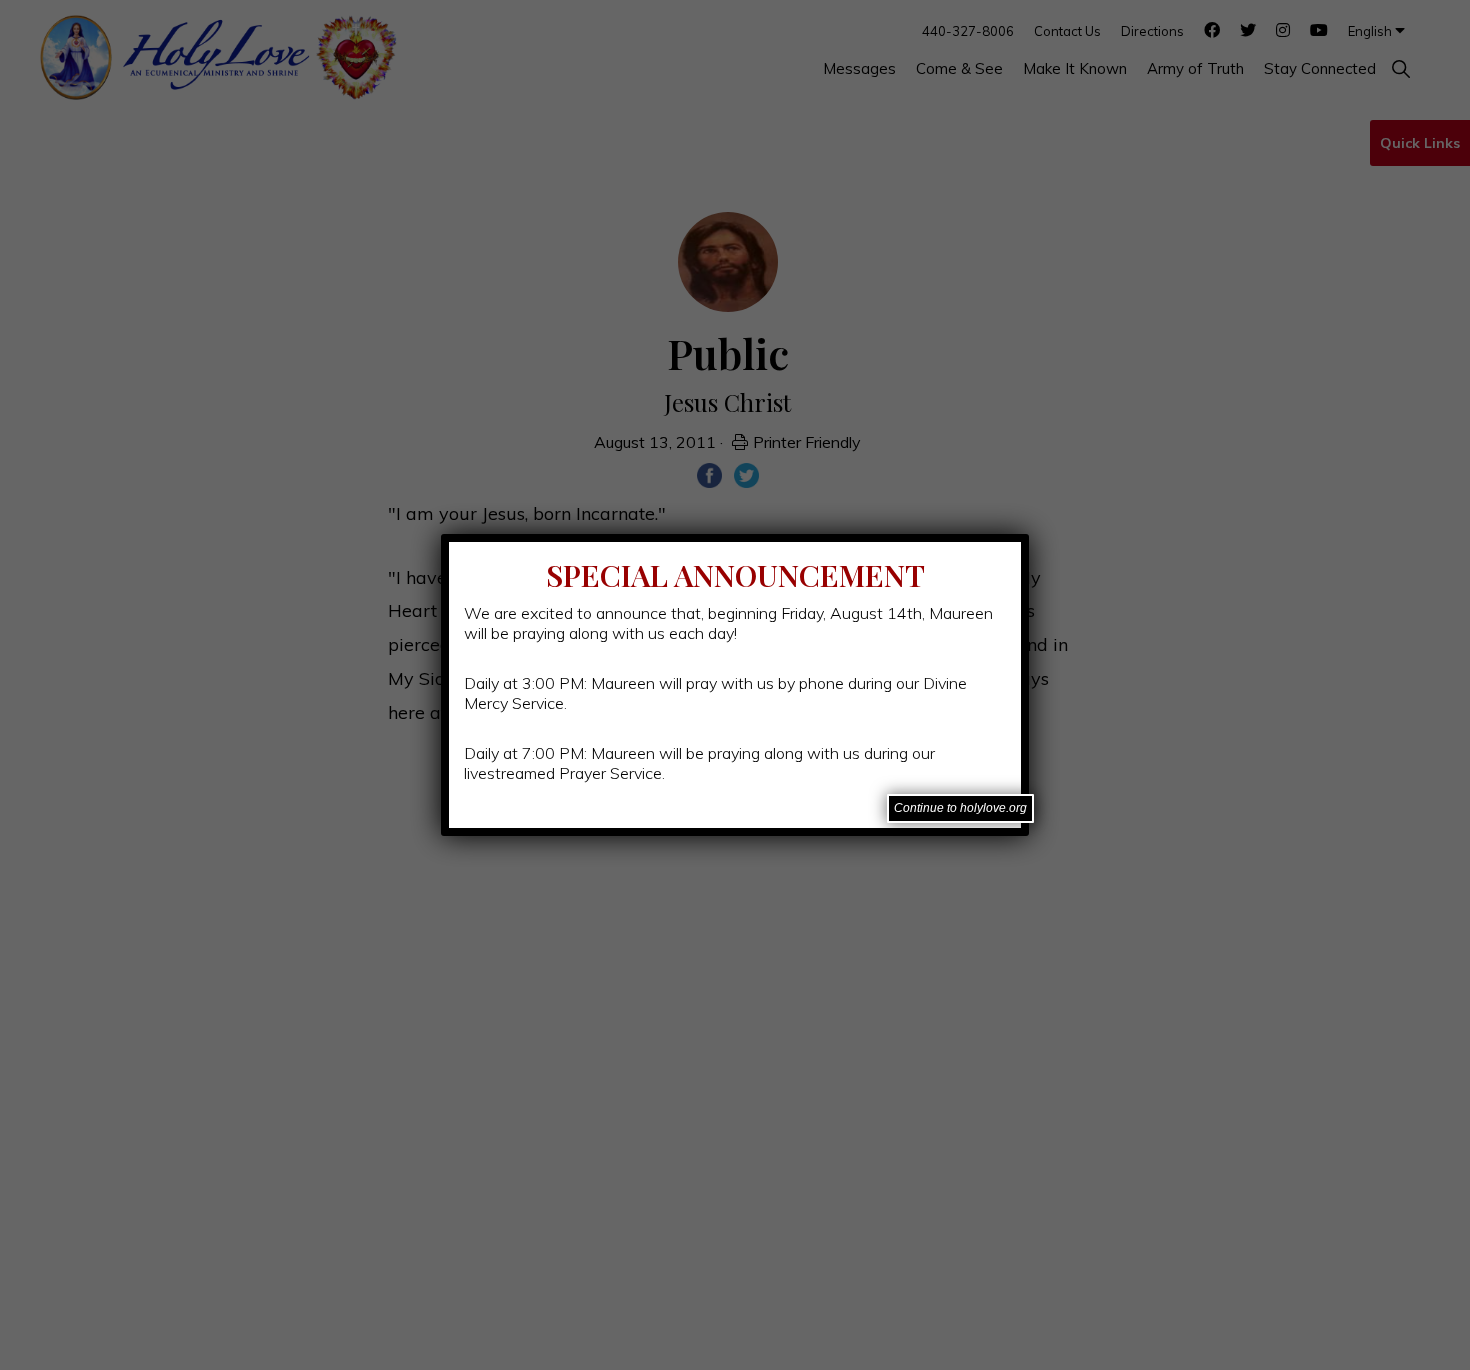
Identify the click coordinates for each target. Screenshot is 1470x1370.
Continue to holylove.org (960, 808)
